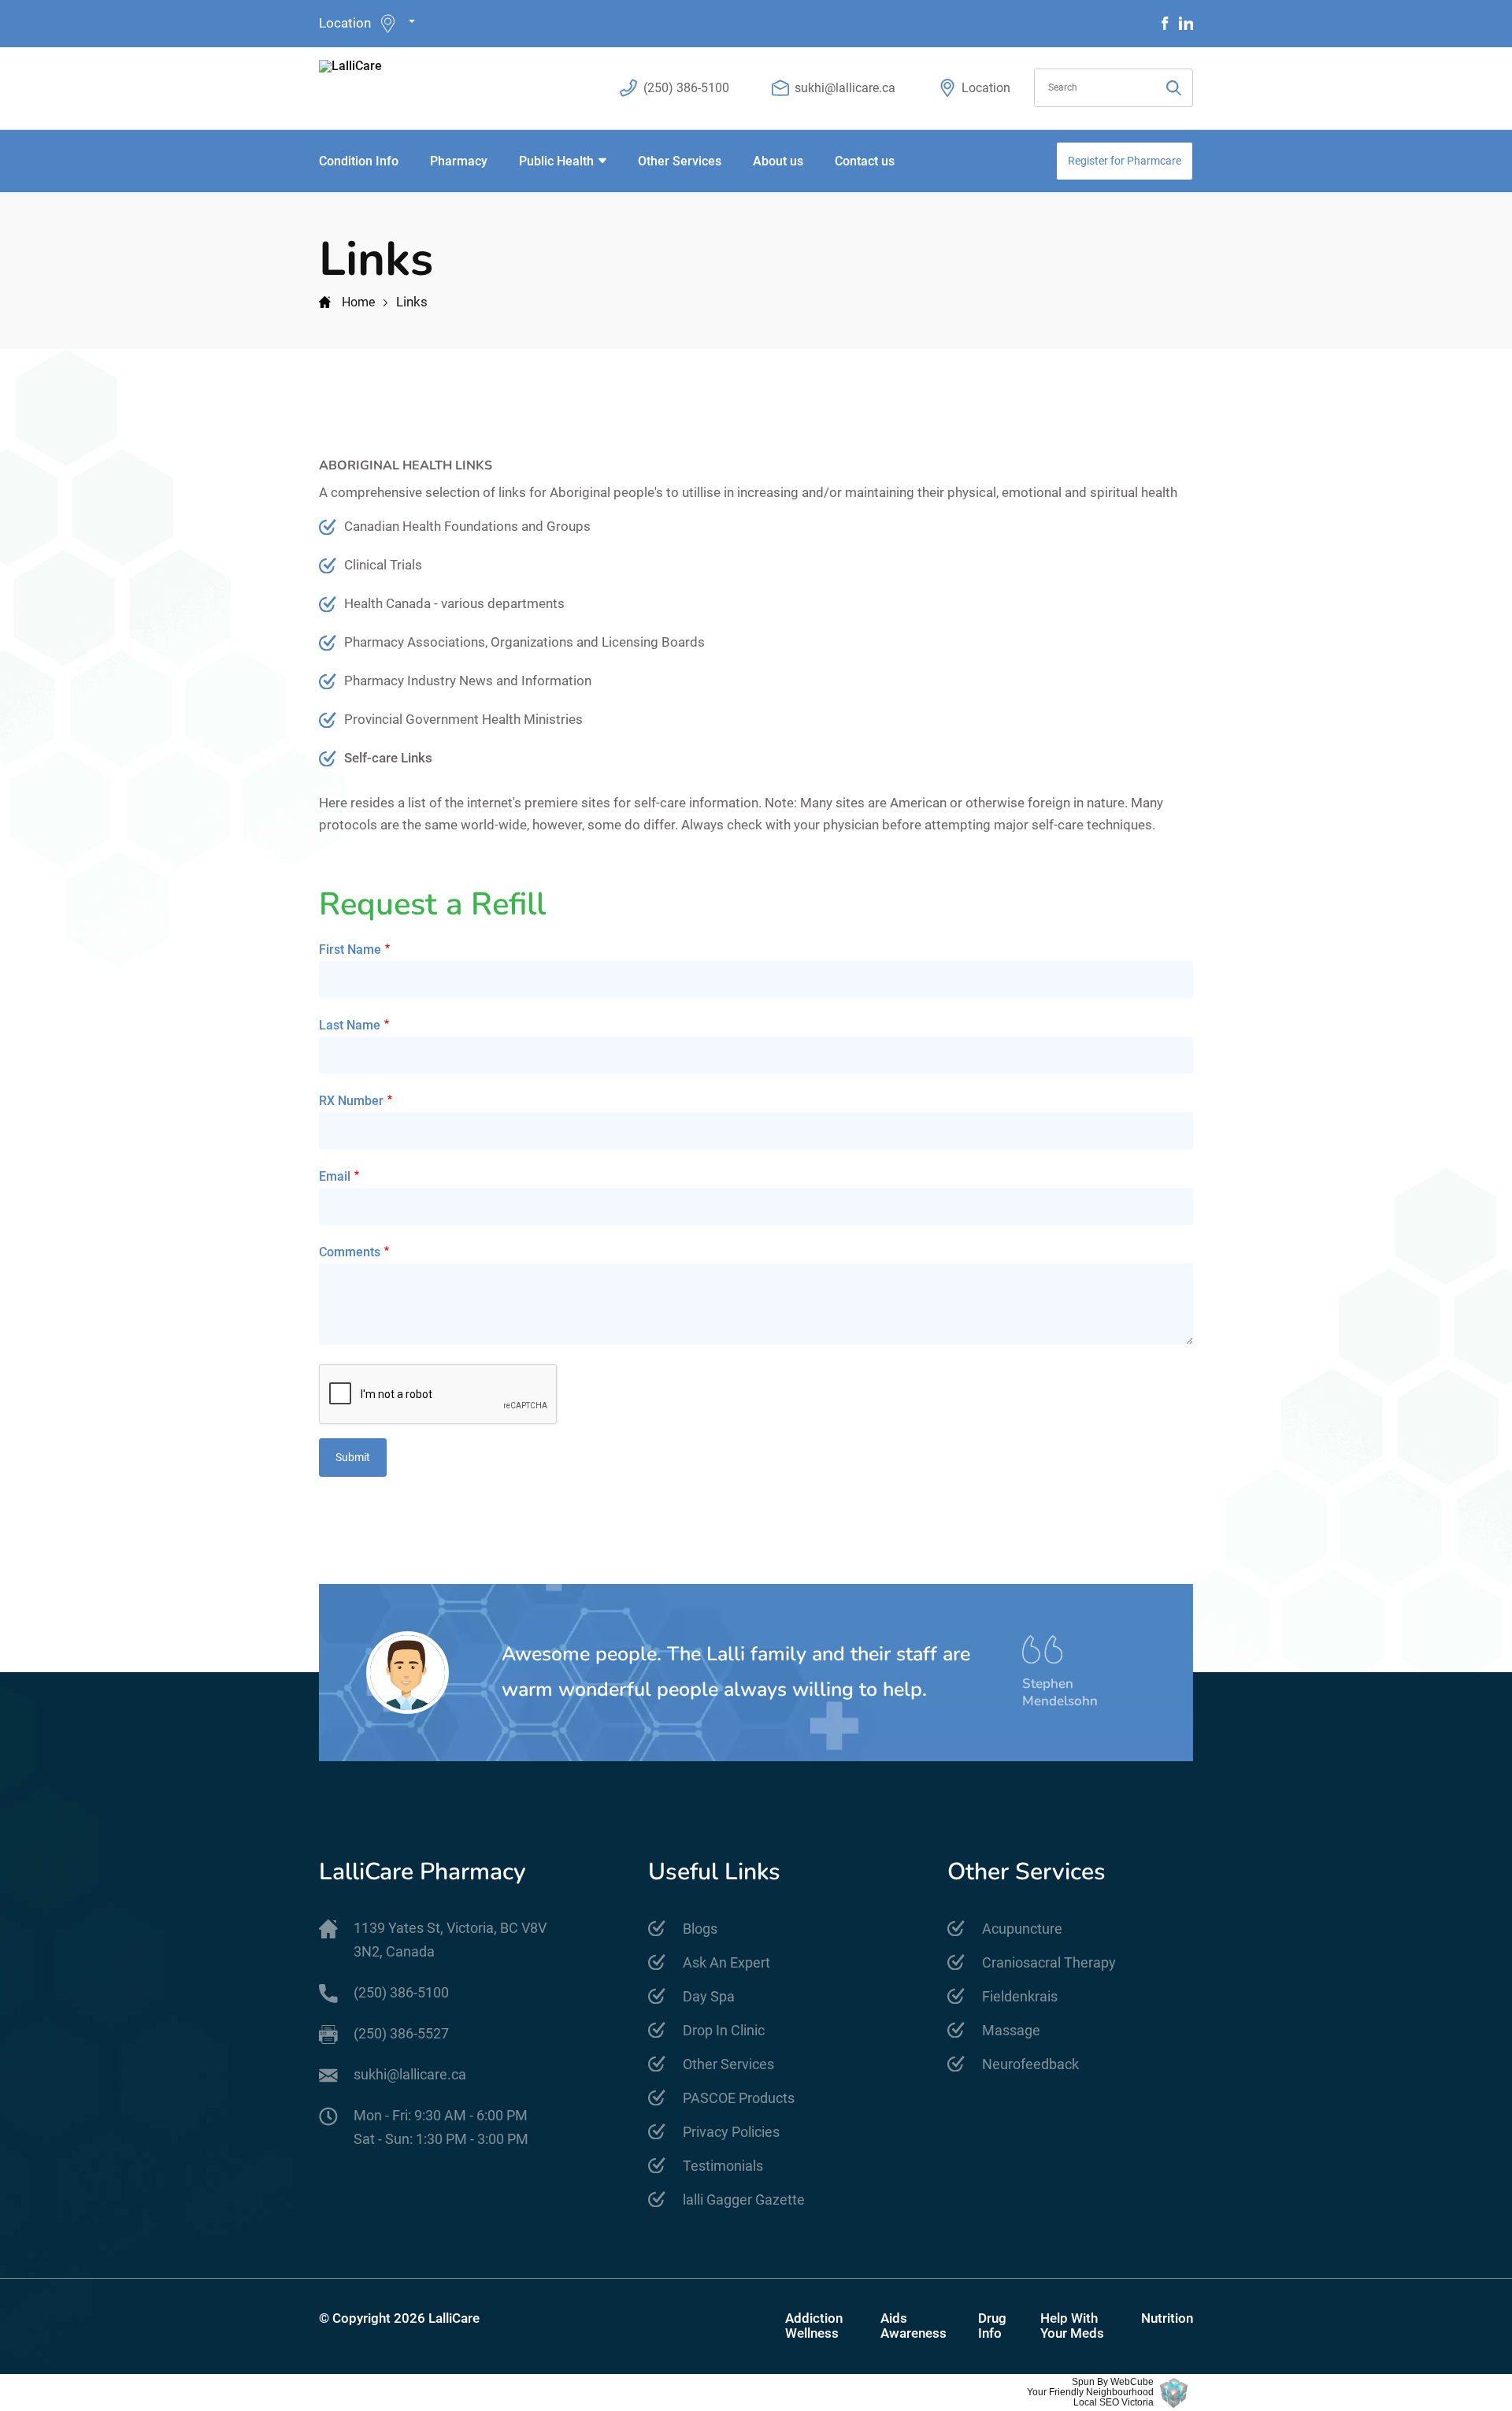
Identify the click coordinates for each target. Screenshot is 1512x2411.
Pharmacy (459, 161)
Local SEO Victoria (1114, 2403)
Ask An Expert (726, 1962)
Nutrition (1167, 2318)
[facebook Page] (1165, 23)
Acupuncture (1022, 1929)
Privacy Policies (731, 2132)
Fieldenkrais (1020, 1996)
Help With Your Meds (1072, 2326)
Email (335, 1176)
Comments (350, 1252)
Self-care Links (388, 758)
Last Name (350, 1025)
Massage (1011, 2030)
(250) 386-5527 (401, 2033)
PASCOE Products (739, 2098)
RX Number (351, 1101)
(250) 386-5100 (686, 88)
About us (778, 161)
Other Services (680, 161)
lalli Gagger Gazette (744, 2200)
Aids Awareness (913, 2326)
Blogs (700, 1929)
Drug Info (992, 2326)
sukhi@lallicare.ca (845, 88)
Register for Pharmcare (1125, 161)
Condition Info (359, 161)
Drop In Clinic (724, 2030)
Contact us (865, 161)
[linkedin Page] (1186, 23)
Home (358, 302)
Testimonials (723, 2166)
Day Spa (709, 1996)
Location (345, 23)
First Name (350, 950)
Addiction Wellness (814, 2326)
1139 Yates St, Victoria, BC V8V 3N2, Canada (450, 1940)
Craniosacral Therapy (1049, 1962)
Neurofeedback (1030, 2064)
